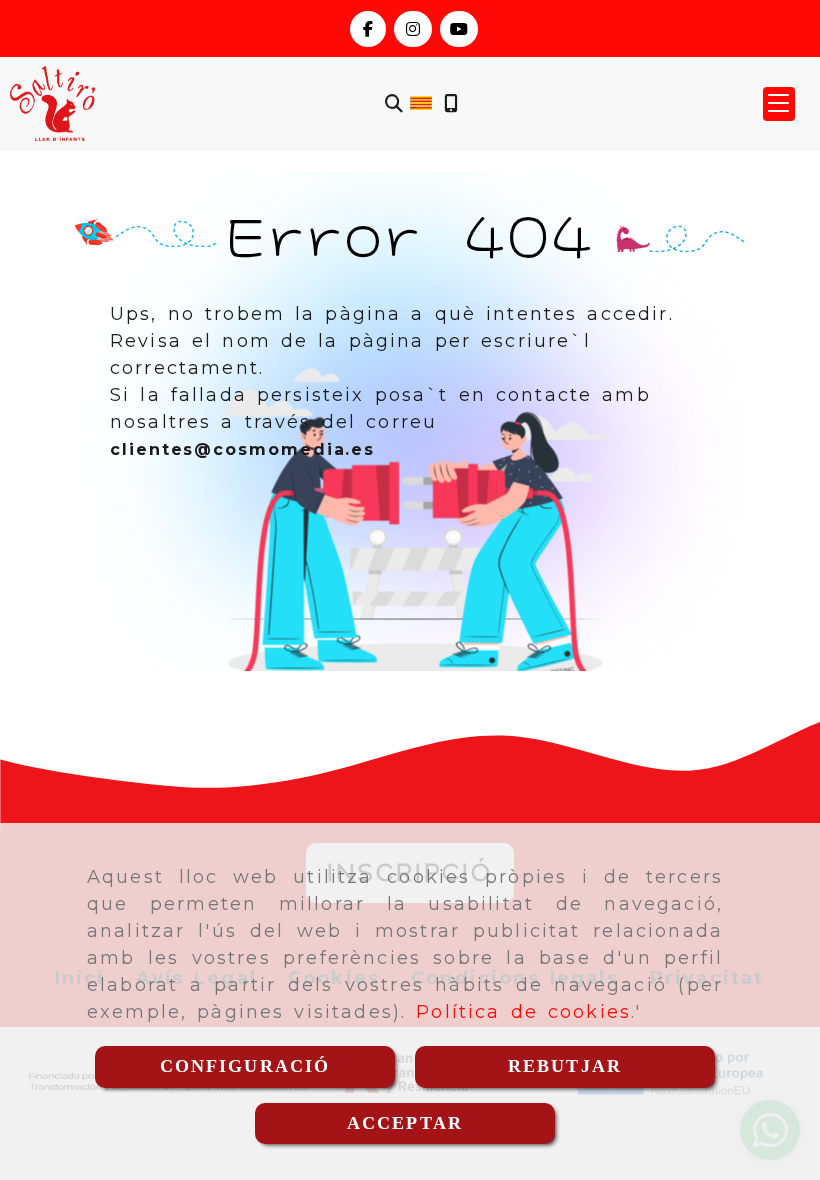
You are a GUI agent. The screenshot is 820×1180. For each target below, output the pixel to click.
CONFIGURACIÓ (245, 1066)
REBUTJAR (565, 1066)
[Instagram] (413, 29)
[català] (421, 102)
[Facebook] (368, 29)
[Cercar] (394, 103)
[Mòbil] (451, 103)
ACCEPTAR (405, 1123)
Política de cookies (523, 1012)
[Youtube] (459, 29)
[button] (779, 104)
